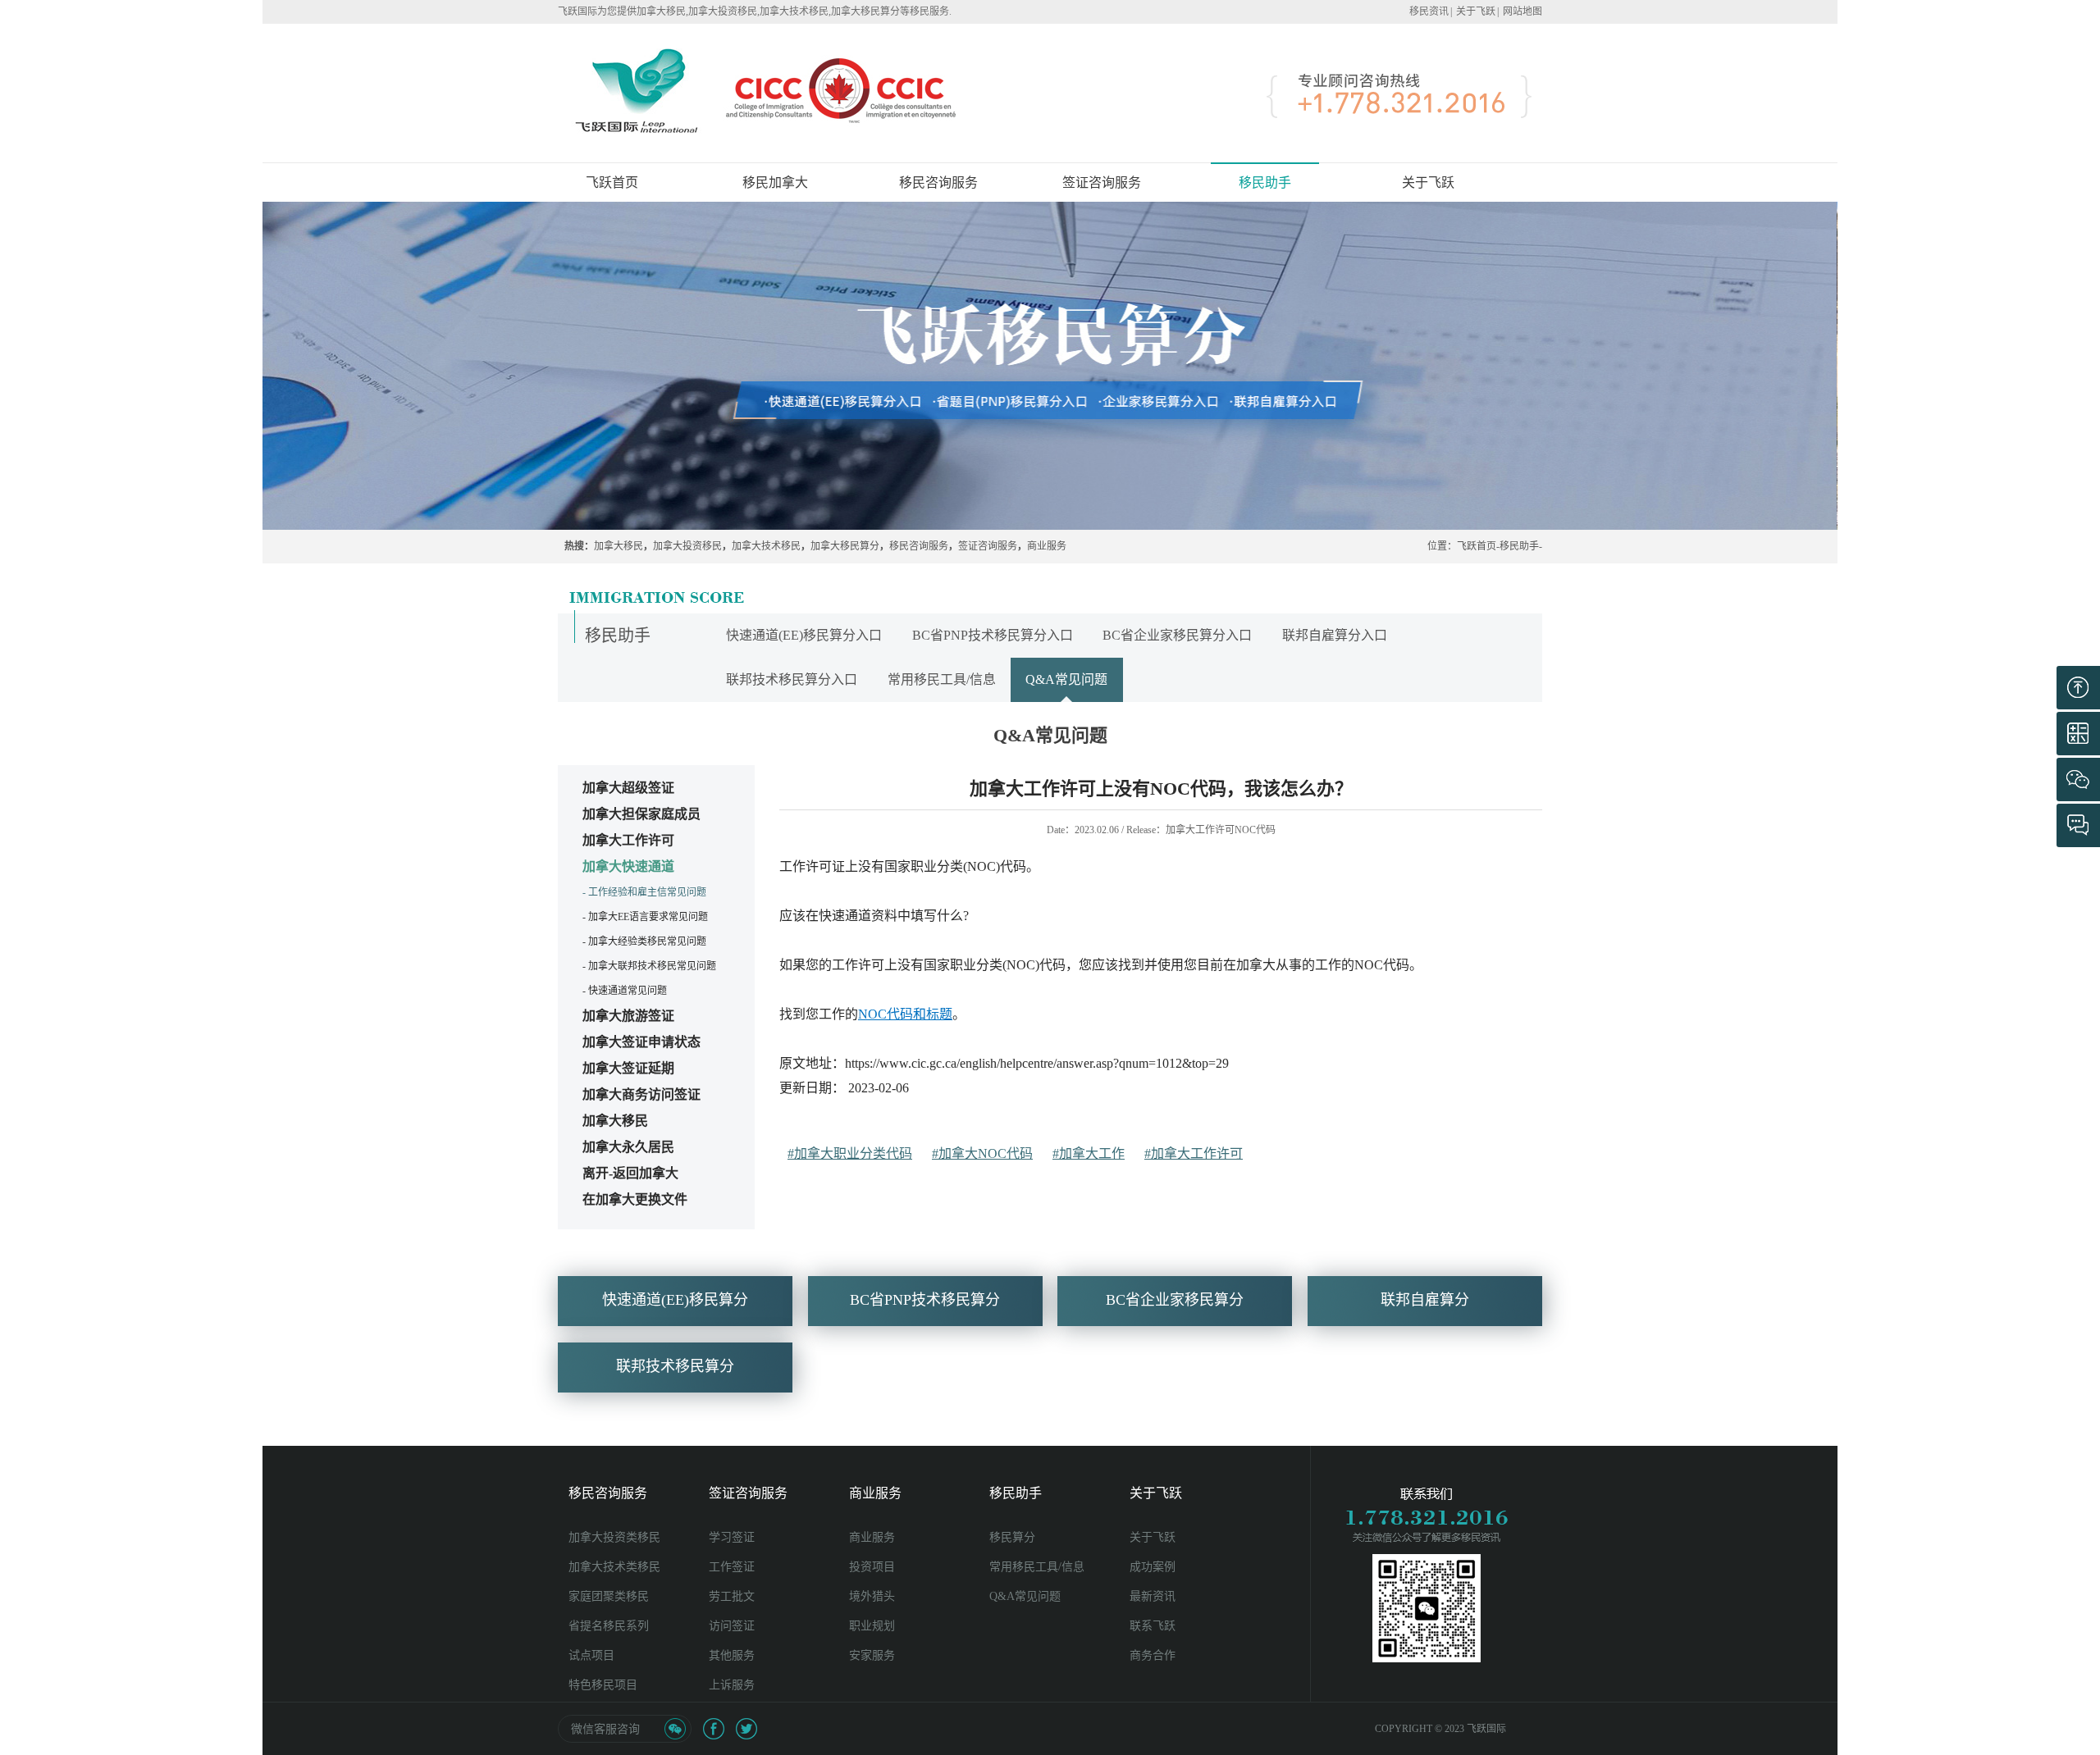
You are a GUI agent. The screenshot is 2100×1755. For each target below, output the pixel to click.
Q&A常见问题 (1066, 679)
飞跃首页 (612, 182)
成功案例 (1153, 1567)
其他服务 (732, 1655)
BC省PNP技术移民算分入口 (993, 635)
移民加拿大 (775, 182)
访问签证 (732, 1626)
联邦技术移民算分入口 (792, 679)
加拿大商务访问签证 (641, 1094)
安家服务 (872, 1655)
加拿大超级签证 (628, 788)
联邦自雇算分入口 (1335, 635)
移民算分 (1012, 1537)
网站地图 (1522, 11)
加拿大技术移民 (766, 546)
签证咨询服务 (988, 546)
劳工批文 (732, 1596)
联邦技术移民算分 (675, 1366)
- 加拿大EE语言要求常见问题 (645, 917)
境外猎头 (872, 1596)
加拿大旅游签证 (628, 1016)
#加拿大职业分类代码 (850, 1153)
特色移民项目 (603, 1685)
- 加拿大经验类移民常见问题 (644, 941)
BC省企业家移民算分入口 (1177, 635)
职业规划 (872, 1626)
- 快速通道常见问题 (625, 991)
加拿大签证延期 (628, 1068)
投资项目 (872, 1567)
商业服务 (1047, 546)
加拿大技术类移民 (614, 1567)
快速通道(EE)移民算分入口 (804, 635)
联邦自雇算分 (1425, 1300)
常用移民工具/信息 (942, 679)
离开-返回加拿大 (630, 1173)
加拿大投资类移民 (614, 1537)
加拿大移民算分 (845, 546)
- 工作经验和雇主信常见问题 (644, 892)
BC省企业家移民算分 (1175, 1300)
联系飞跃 (1153, 1626)
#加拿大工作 (1089, 1153)
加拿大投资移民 (687, 546)
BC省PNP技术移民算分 (925, 1300)
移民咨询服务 (919, 546)
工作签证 (732, 1567)
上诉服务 (732, 1685)
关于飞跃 (1476, 11)
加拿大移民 (619, 546)
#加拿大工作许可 (1194, 1153)
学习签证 (732, 1537)
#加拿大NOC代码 (982, 1153)
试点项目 (591, 1655)
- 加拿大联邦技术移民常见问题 (649, 966)
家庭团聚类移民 (609, 1596)
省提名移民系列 (609, 1626)
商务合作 (1153, 1655)
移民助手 (1519, 546)
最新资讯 (1153, 1596)
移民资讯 (1429, 11)
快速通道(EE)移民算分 (675, 1300)
